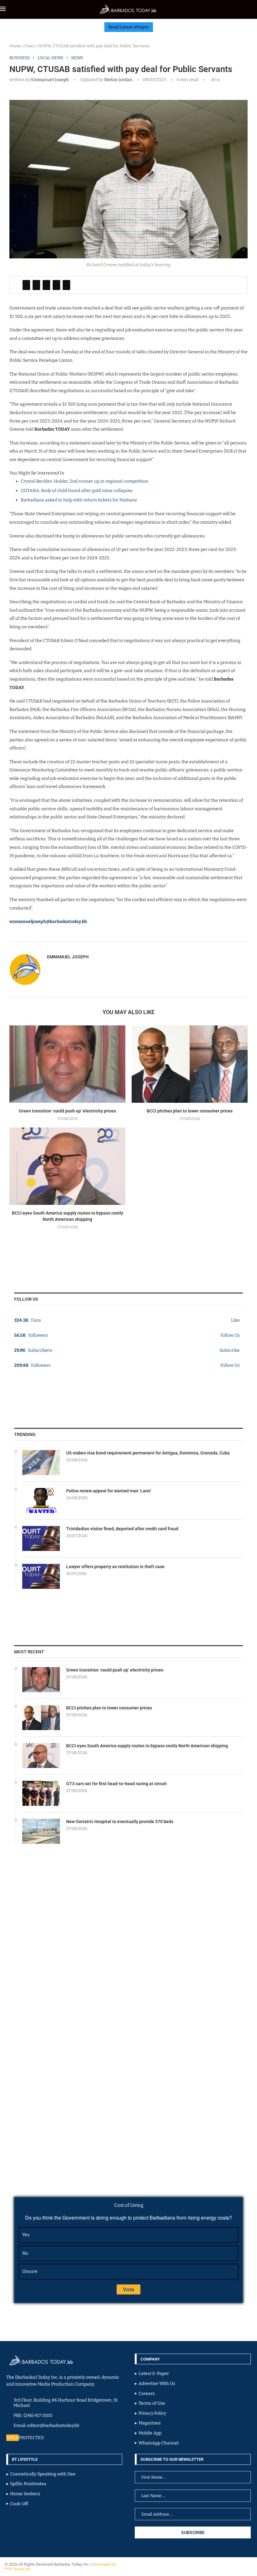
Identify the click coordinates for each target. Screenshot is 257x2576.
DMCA (13, 2438)
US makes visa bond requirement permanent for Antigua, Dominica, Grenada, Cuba (148, 1453)
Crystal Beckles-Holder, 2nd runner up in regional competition (84, 481)
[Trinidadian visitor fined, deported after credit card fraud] (41, 1538)
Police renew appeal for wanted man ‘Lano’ (109, 1491)
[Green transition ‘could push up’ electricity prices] (67, 1064)
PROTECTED (31, 2438)
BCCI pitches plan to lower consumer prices (190, 1111)
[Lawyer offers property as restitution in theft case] (41, 1576)
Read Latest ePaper (129, 27)
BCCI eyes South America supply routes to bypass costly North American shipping (147, 1746)
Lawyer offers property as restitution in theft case (115, 1567)
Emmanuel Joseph (50, 80)
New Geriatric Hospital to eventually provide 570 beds (120, 1822)
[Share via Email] (66, 285)
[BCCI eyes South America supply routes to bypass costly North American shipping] (67, 1166)
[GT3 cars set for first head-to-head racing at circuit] (41, 1793)
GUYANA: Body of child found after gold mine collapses (77, 491)
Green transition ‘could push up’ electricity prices (67, 1111)
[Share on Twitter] (36, 285)
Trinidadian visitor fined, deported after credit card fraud (122, 1529)
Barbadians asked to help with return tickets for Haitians (79, 500)
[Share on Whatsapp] (56, 285)
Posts (29, 46)
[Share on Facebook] (26, 285)
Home (15, 46)
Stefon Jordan (118, 80)
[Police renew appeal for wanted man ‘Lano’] (41, 1501)
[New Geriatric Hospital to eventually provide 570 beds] (41, 1831)
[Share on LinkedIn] (46, 285)
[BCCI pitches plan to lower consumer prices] (190, 1064)
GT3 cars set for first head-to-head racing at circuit (116, 1784)
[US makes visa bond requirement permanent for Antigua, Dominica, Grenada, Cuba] (41, 1463)
